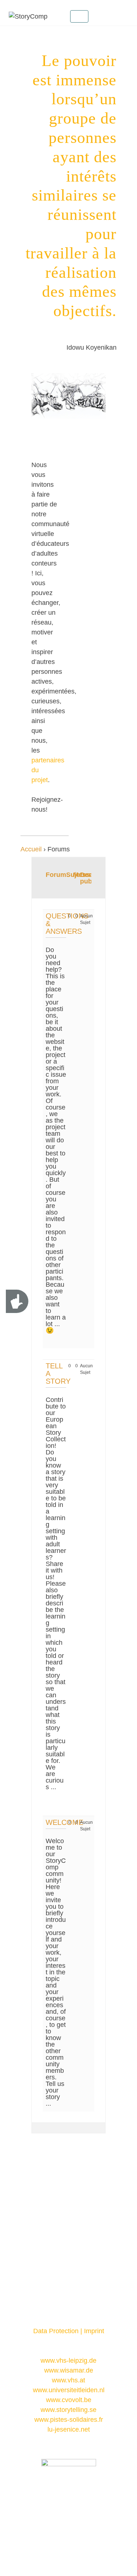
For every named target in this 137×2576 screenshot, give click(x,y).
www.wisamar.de (69, 2370)
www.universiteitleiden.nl (69, 2390)
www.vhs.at (68, 2380)
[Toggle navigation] (79, 16)
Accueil (31, 849)
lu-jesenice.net (69, 2429)
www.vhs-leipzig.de (68, 2361)
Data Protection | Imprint (69, 2331)
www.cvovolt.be (69, 2400)
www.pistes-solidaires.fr (69, 2420)
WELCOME (64, 1822)
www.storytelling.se (68, 2410)
